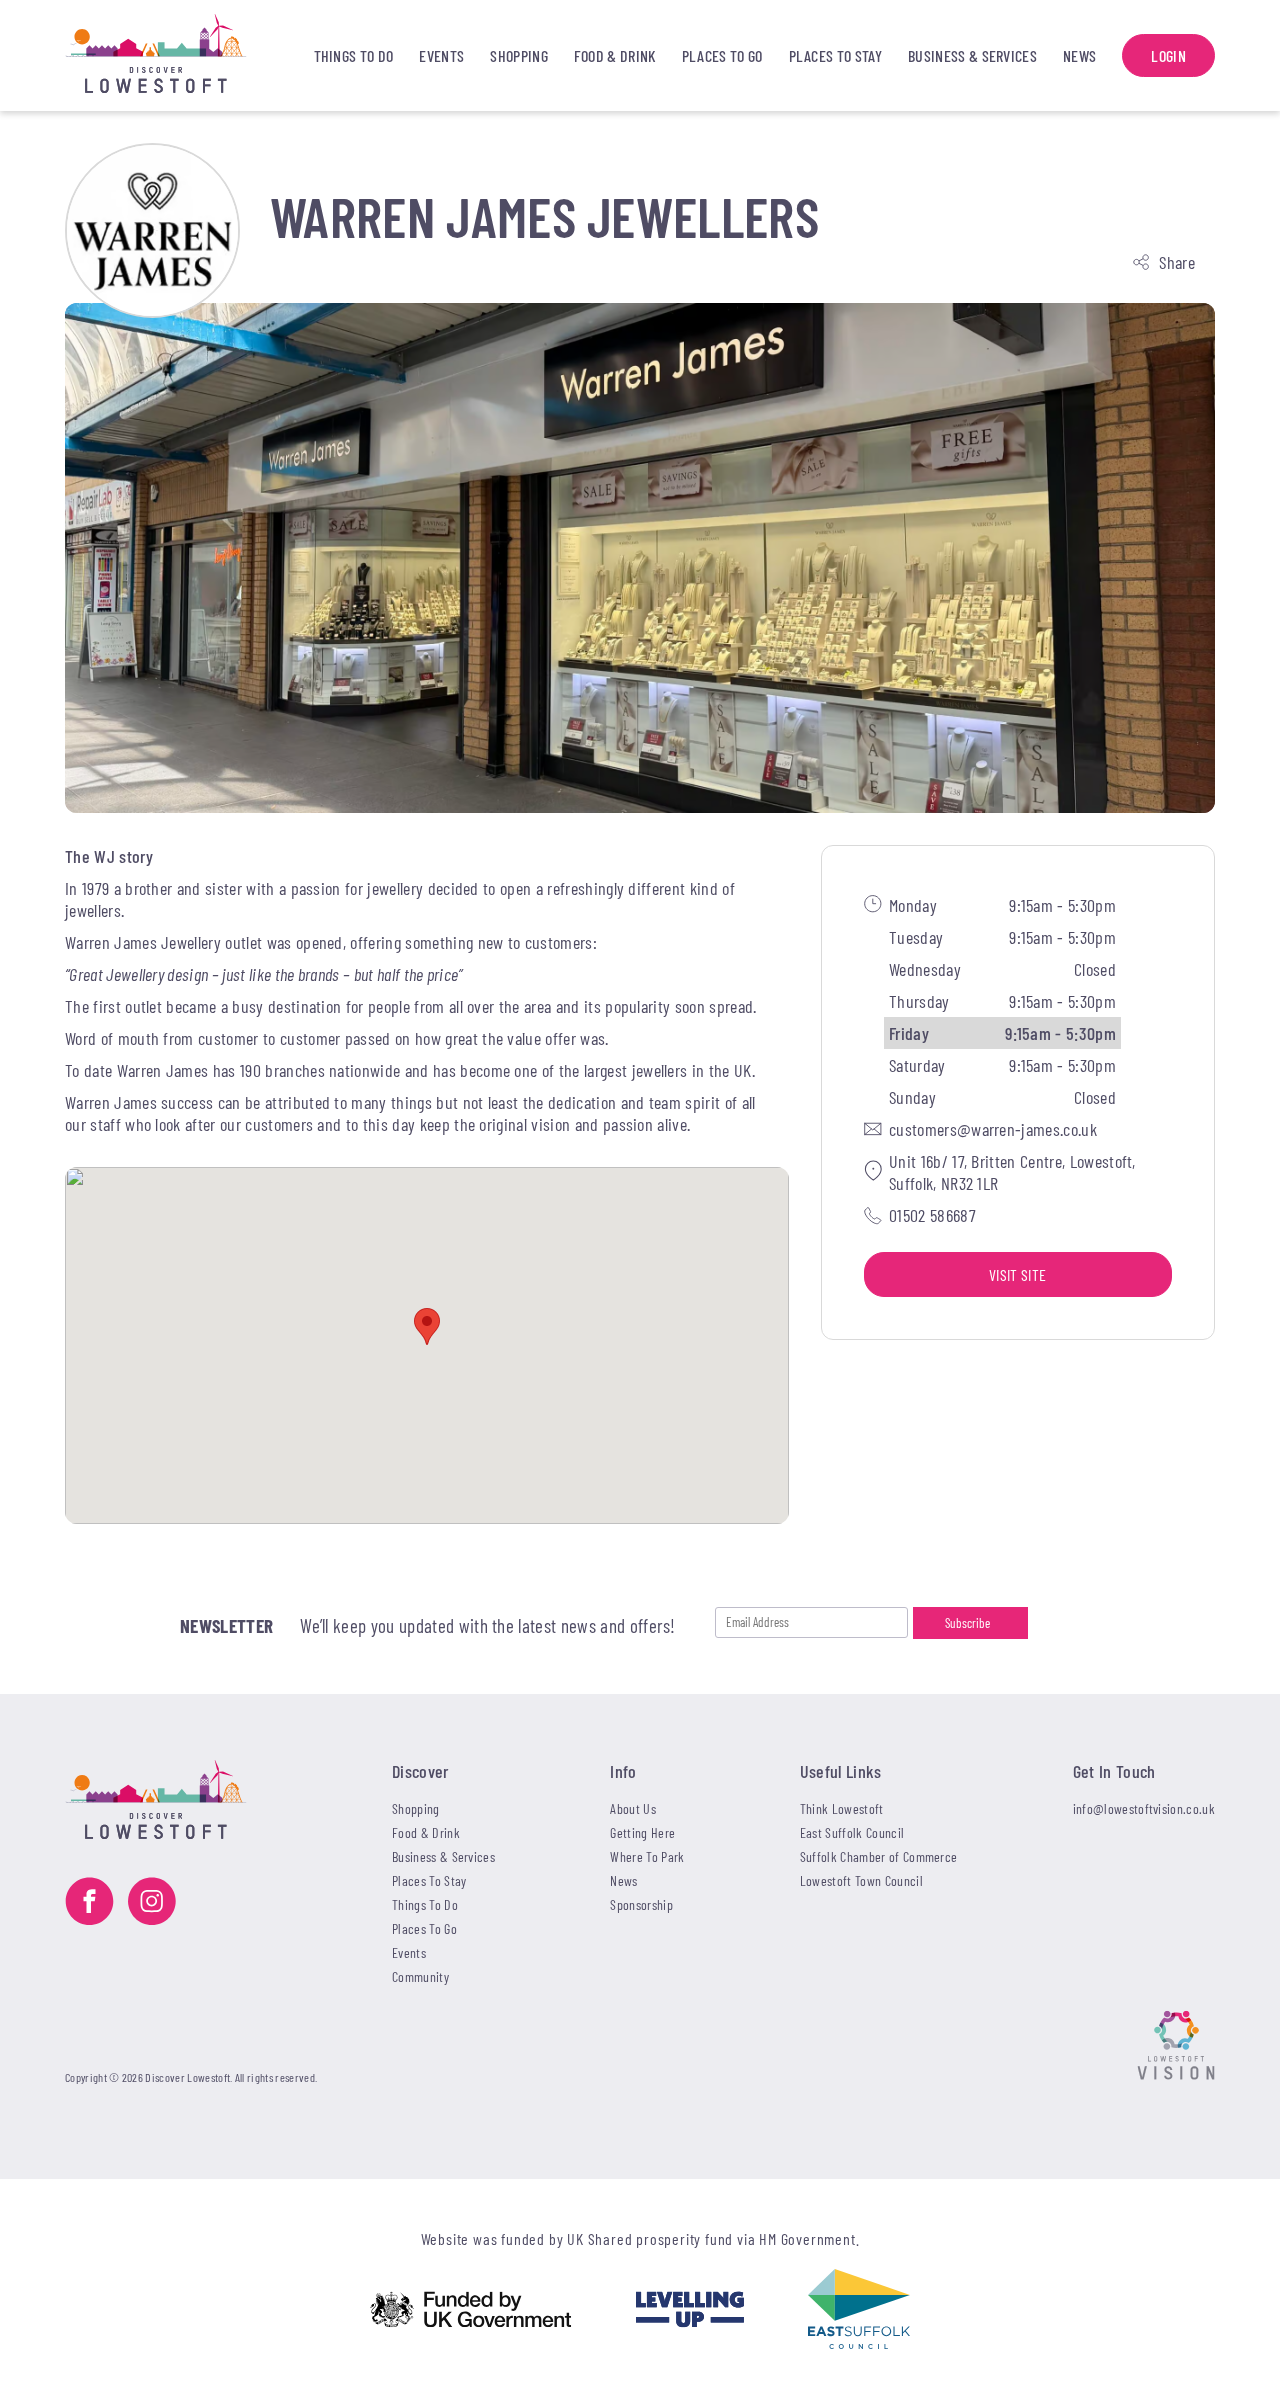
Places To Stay (835, 55)
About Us (633, 1808)
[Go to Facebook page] (89, 1903)
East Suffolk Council (852, 1832)
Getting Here (642, 1832)
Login (1168, 55)
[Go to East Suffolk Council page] (859, 2311)
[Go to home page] (176, 55)
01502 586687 (932, 1214)
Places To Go (722, 55)
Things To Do (354, 55)
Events (441, 55)
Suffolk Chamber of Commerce (879, 1856)
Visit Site (1017, 1273)
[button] (427, 1326)
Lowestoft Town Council (861, 1880)
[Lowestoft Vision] (1176, 2047)
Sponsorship (641, 1904)
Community (420, 1976)
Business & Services (972, 55)
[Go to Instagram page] (152, 1903)
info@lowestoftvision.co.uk (1144, 1808)
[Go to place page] (152, 230)
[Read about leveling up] (690, 2311)
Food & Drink (615, 55)
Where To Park (647, 1856)
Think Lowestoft (842, 1808)
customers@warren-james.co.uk (993, 1128)
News (1079, 55)
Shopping (519, 55)
